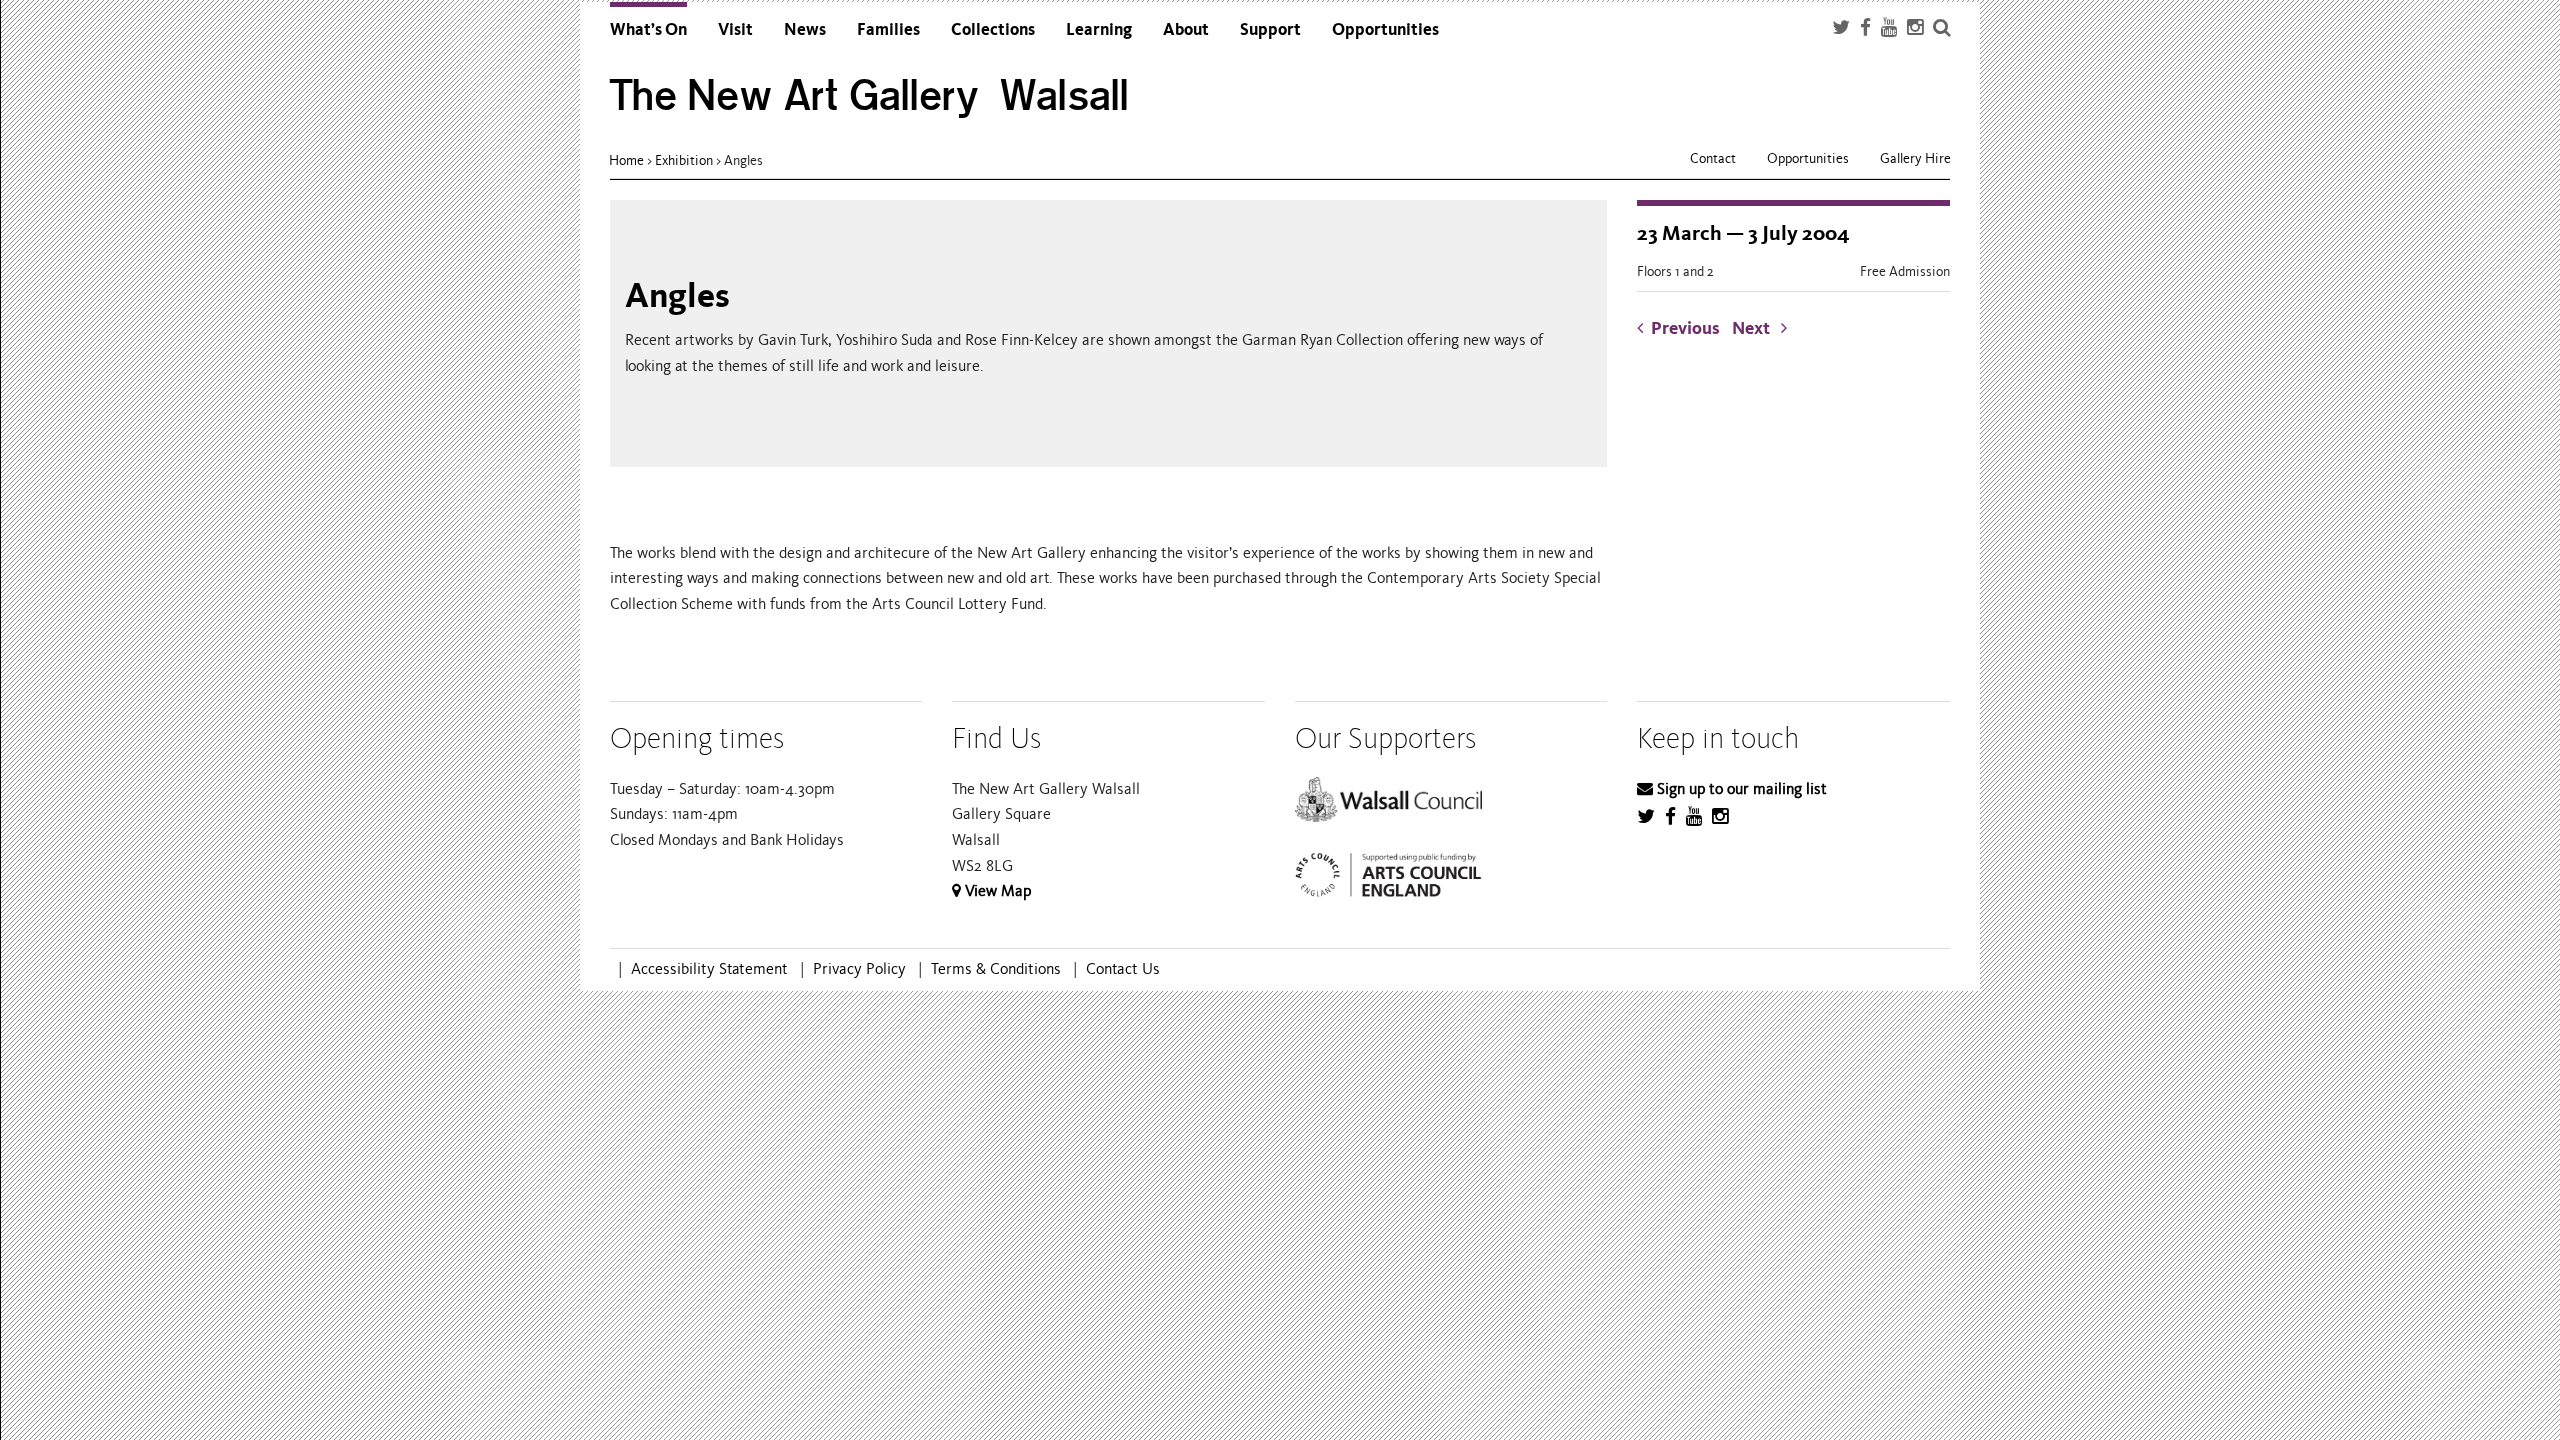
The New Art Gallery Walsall (869, 95)
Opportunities (1385, 29)
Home (626, 160)
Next (1756, 328)
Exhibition (684, 160)
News (805, 29)
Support (1270, 29)
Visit (735, 29)
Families (888, 29)
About (1186, 29)
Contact (1713, 158)
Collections (993, 29)
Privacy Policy (859, 969)
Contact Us (1123, 969)
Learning (1099, 29)
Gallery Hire (1915, 158)
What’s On (648, 29)
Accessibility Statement (709, 969)
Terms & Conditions (996, 969)
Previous (1685, 328)
